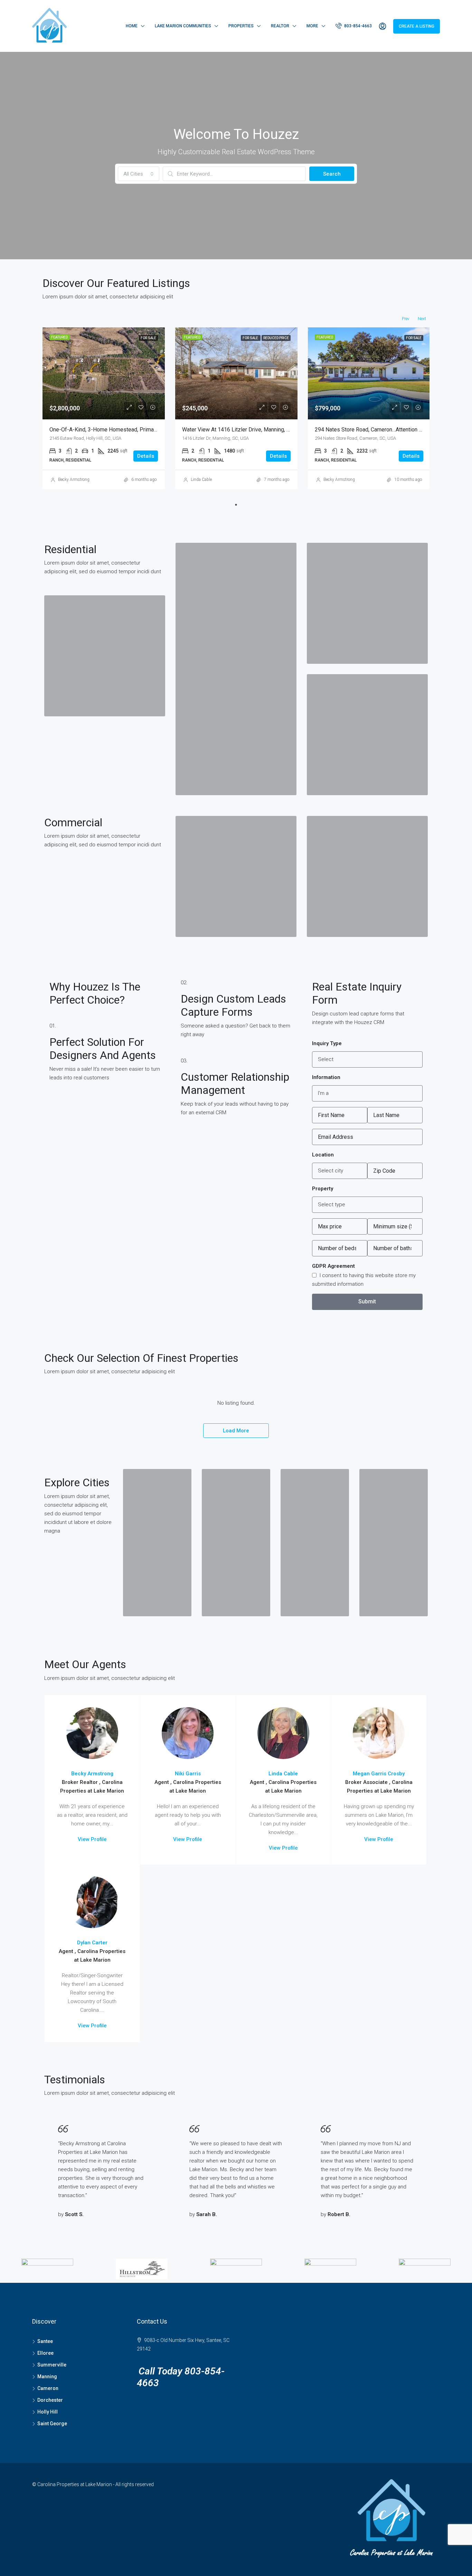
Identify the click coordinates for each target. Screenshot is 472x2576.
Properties (241, 26)
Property (323, 1189)
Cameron (48, 2388)
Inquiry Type (327, 1043)
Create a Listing (417, 26)
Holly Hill (48, 2412)
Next (422, 319)
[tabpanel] (104, 408)
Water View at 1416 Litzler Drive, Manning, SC (238, 430)
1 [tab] (236, 505)
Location (323, 1155)
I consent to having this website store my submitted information (364, 1280)
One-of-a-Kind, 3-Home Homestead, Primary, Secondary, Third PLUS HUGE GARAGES (153, 430)
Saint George (52, 2424)
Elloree (45, 2353)
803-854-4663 (357, 26)
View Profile (92, 1839)
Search (332, 174)
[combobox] (139, 174)
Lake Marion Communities (183, 26)
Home (132, 26)
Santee (45, 2341)
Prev (406, 319)
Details (146, 456)
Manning (47, 2377)
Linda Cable (201, 480)
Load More (236, 1431)
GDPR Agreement (333, 1266)
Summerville (52, 2365)
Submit (367, 1301)
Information (326, 1077)
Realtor (280, 26)
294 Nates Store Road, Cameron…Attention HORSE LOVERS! (387, 430)
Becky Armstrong (74, 480)
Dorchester (50, 2400)
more (312, 26)
